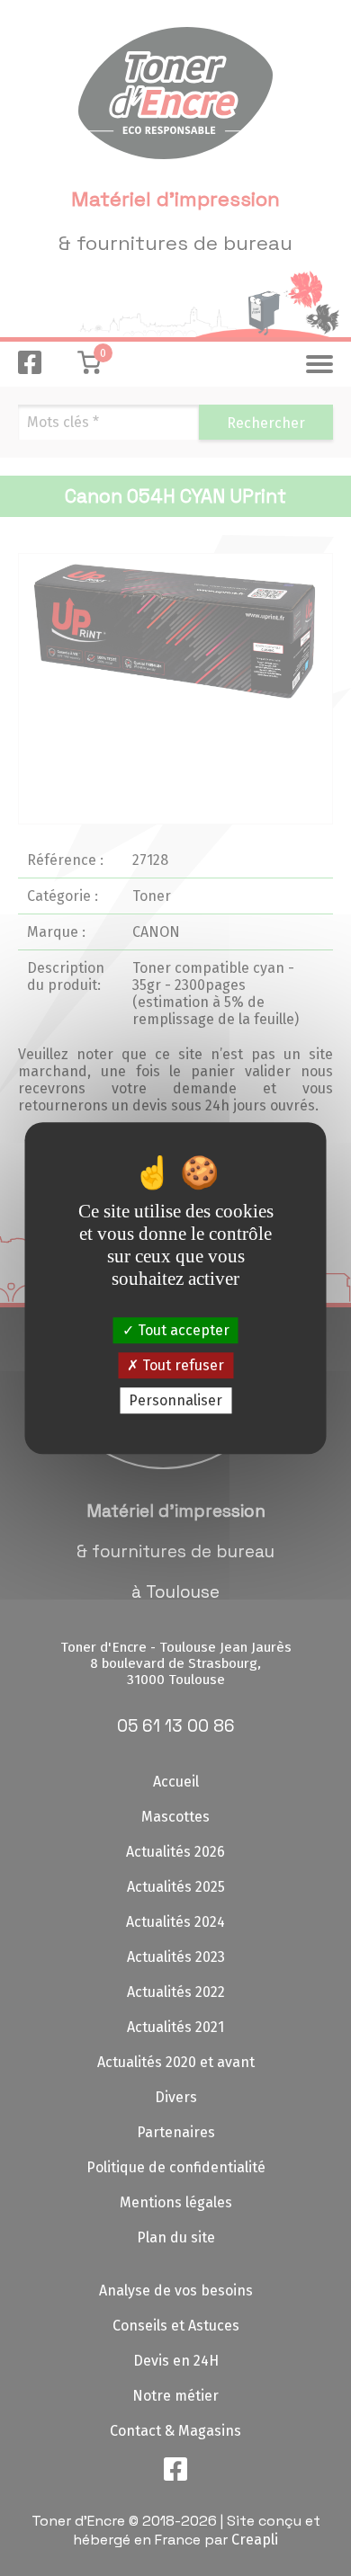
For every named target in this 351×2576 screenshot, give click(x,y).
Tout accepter (182, 1330)
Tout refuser (181, 1365)
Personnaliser (175, 1400)
